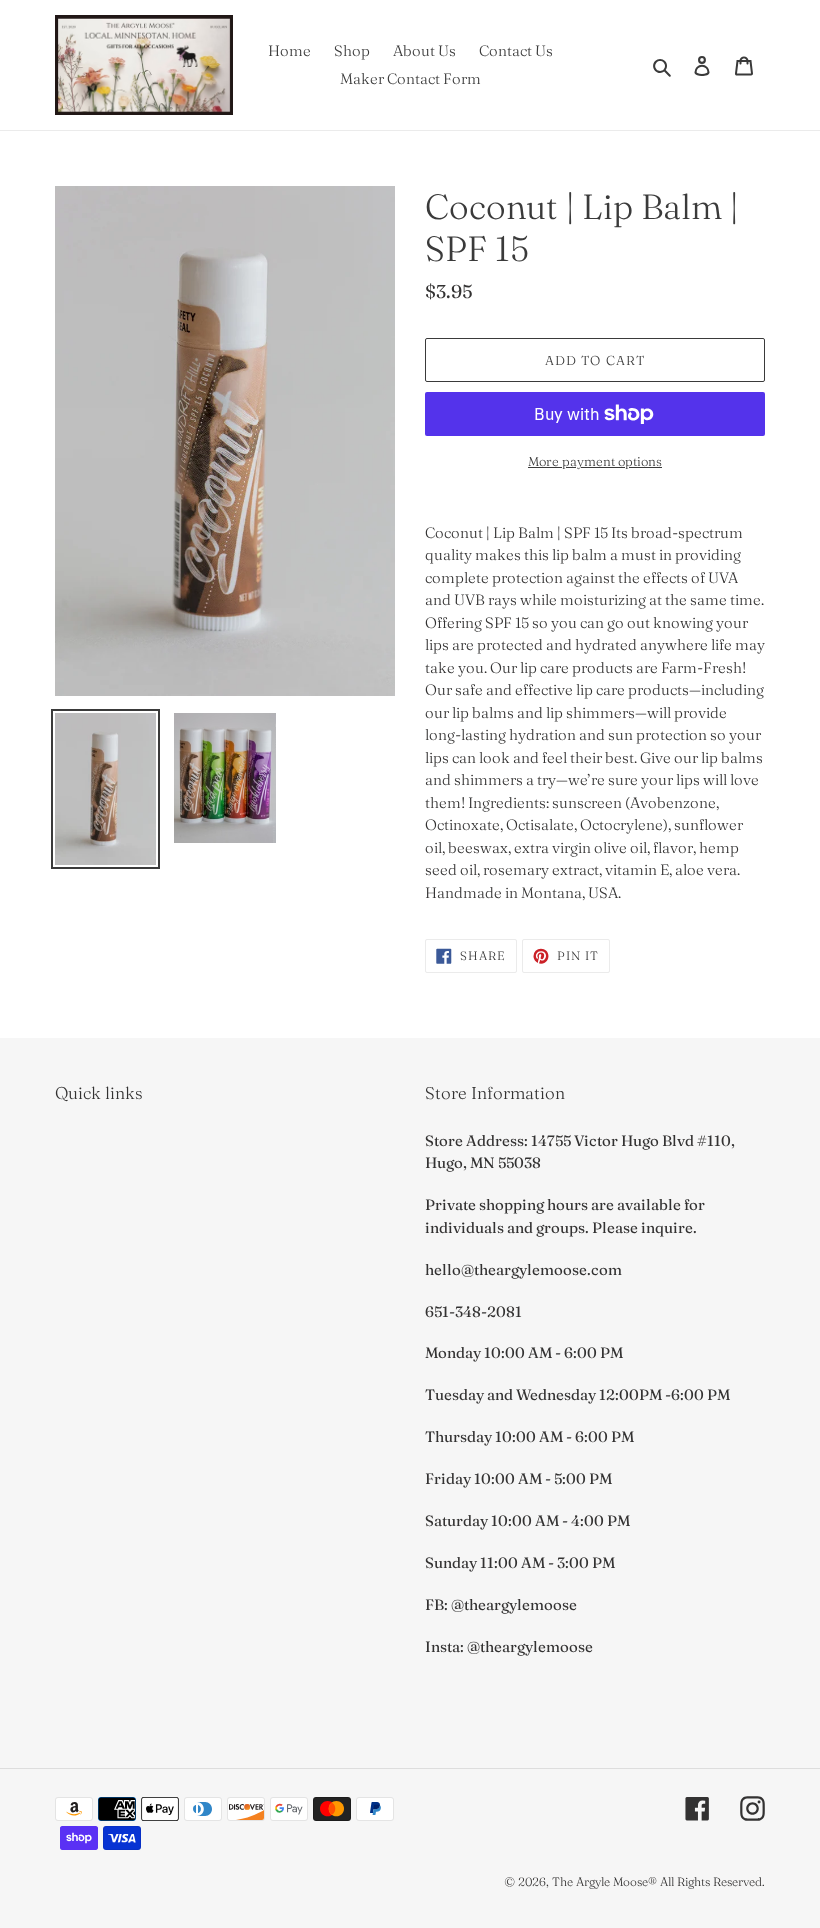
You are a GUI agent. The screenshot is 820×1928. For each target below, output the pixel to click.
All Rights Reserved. (712, 1881)
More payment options (595, 461)
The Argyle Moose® (604, 1881)
